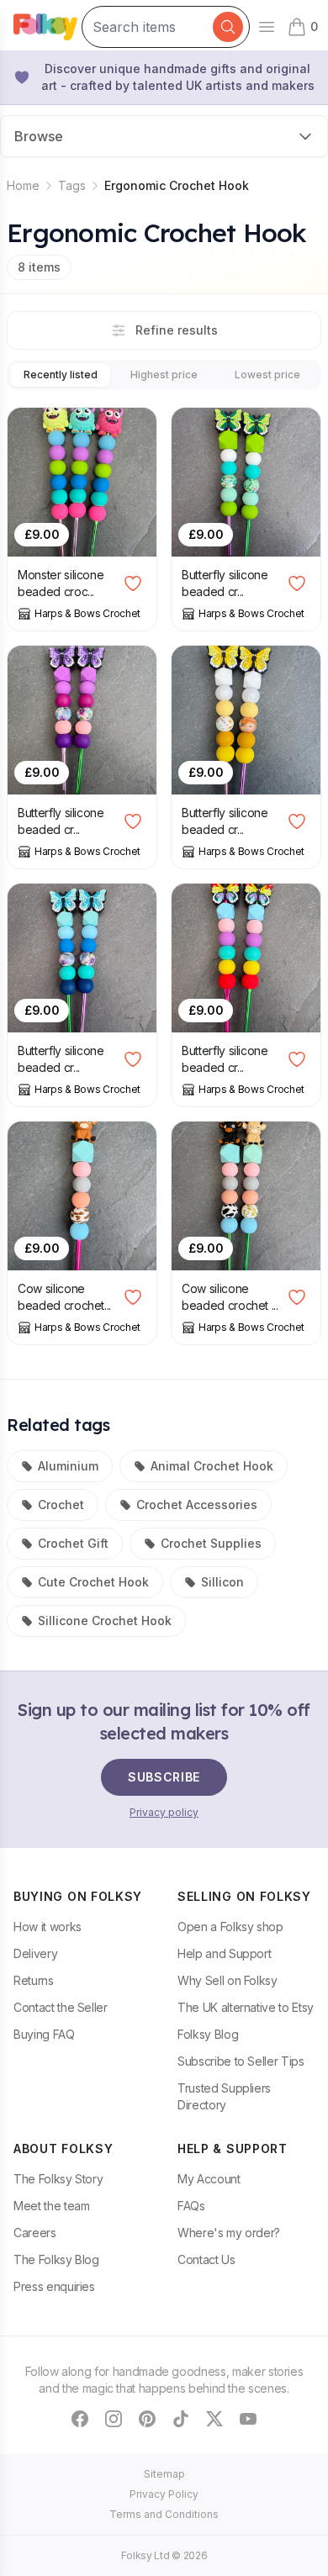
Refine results (177, 330)
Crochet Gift (73, 1543)
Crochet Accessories (197, 1504)
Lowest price (267, 375)
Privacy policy (164, 1812)
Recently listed (61, 375)
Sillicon (222, 1582)
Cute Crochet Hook (93, 1582)
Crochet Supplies (211, 1543)
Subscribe (164, 1777)
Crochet (61, 1504)
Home (23, 185)
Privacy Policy (164, 2494)
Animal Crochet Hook (212, 1466)
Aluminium (68, 1466)
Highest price (164, 375)
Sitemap (164, 2474)
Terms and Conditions (164, 2514)
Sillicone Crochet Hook (105, 1621)
